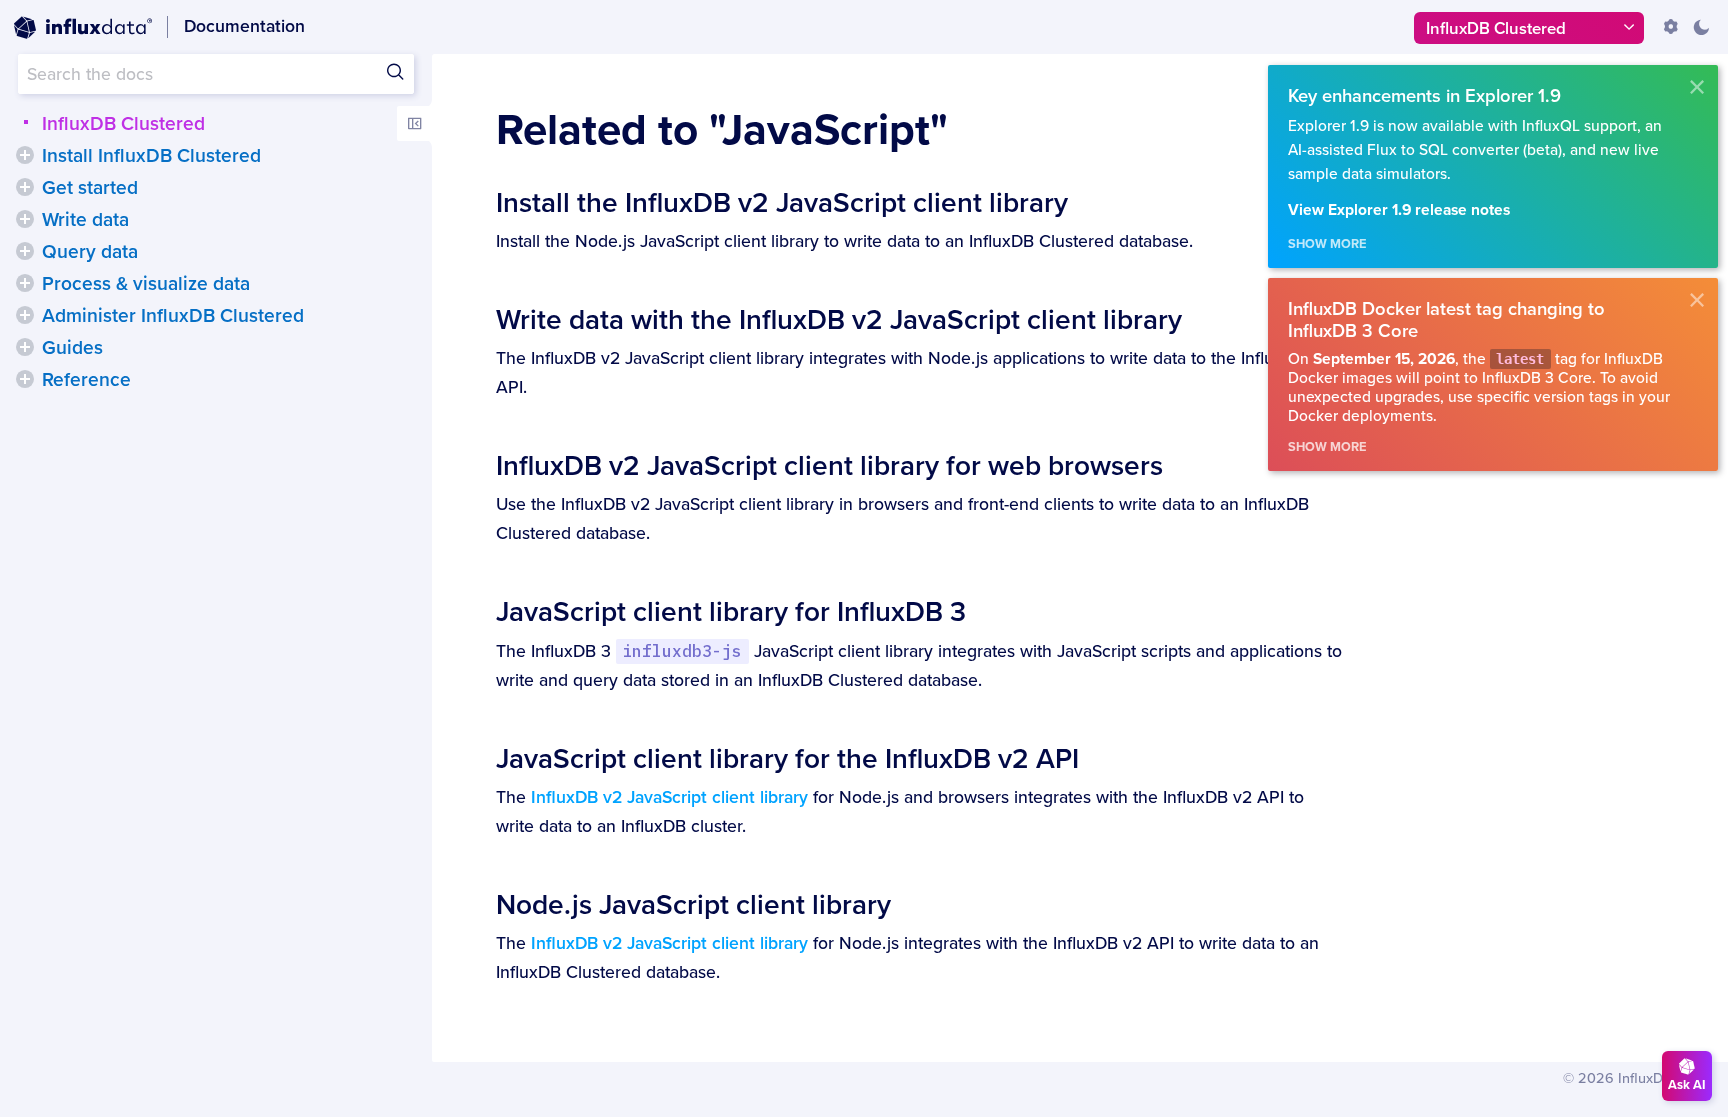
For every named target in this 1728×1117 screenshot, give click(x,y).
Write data (85, 220)
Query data (90, 252)
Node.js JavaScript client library (693, 905)
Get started (90, 188)
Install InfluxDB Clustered (151, 156)
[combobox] (216, 74)
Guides (72, 348)
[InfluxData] (83, 28)
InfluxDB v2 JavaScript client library (669, 797)
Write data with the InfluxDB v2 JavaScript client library (839, 320)
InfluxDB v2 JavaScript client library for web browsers (829, 466)
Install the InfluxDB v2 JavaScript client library (782, 203)
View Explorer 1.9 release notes (1399, 210)
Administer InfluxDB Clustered (173, 316)
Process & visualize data (146, 284)
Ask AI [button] (1687, 1085)
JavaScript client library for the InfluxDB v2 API (787, 759)
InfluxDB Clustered (123, 124)
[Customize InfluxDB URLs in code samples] (1671, 27)
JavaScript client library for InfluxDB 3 (731, 612)
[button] (25, 155)
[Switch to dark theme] (1701, 27)
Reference (86, 380)
